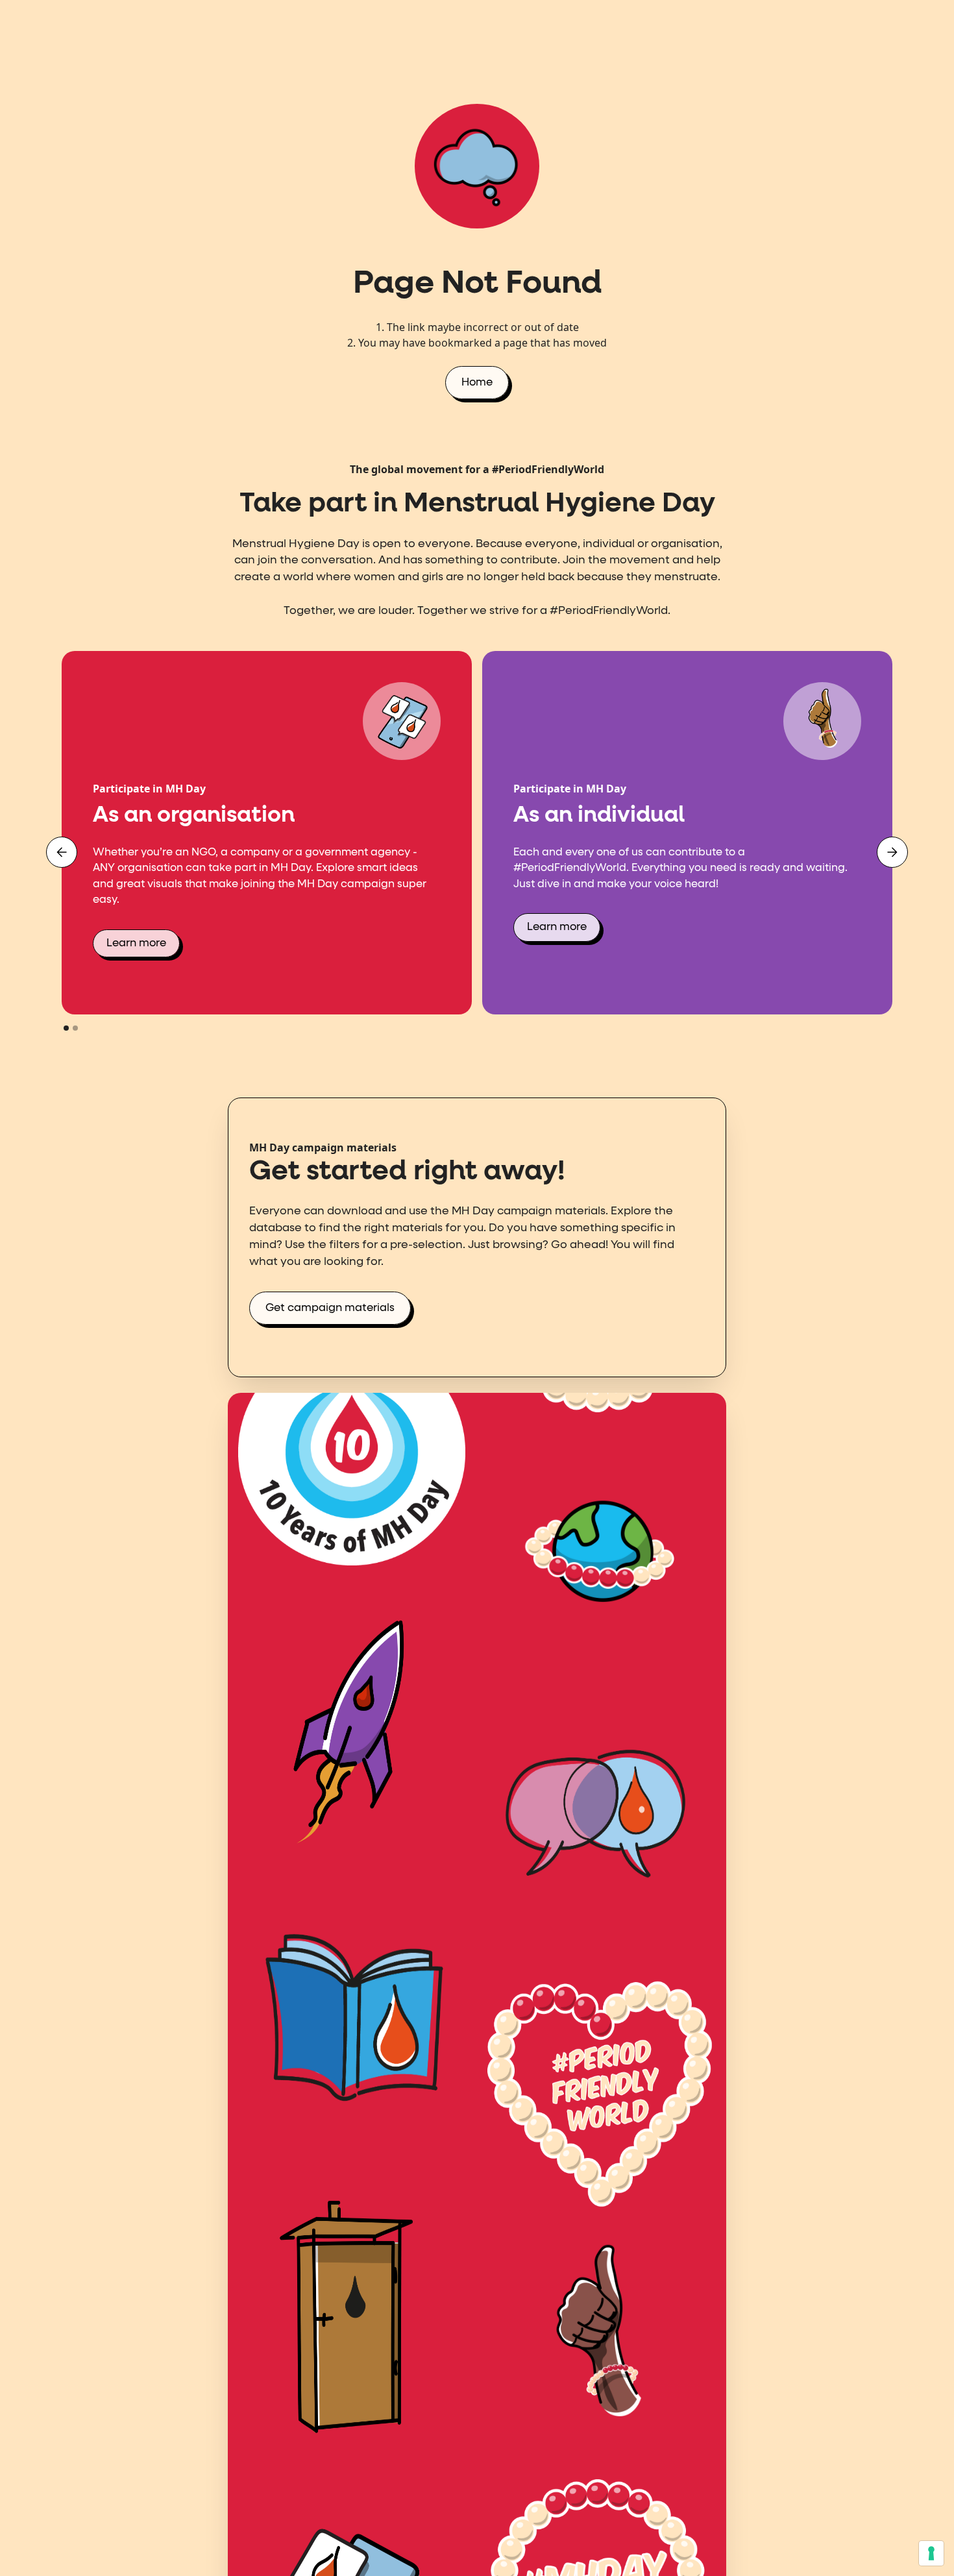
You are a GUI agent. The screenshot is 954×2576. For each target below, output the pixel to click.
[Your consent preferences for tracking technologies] (931, 2553)
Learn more (136, 943)
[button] (62, 852)
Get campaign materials (330, 1308)
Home (477, 383)
